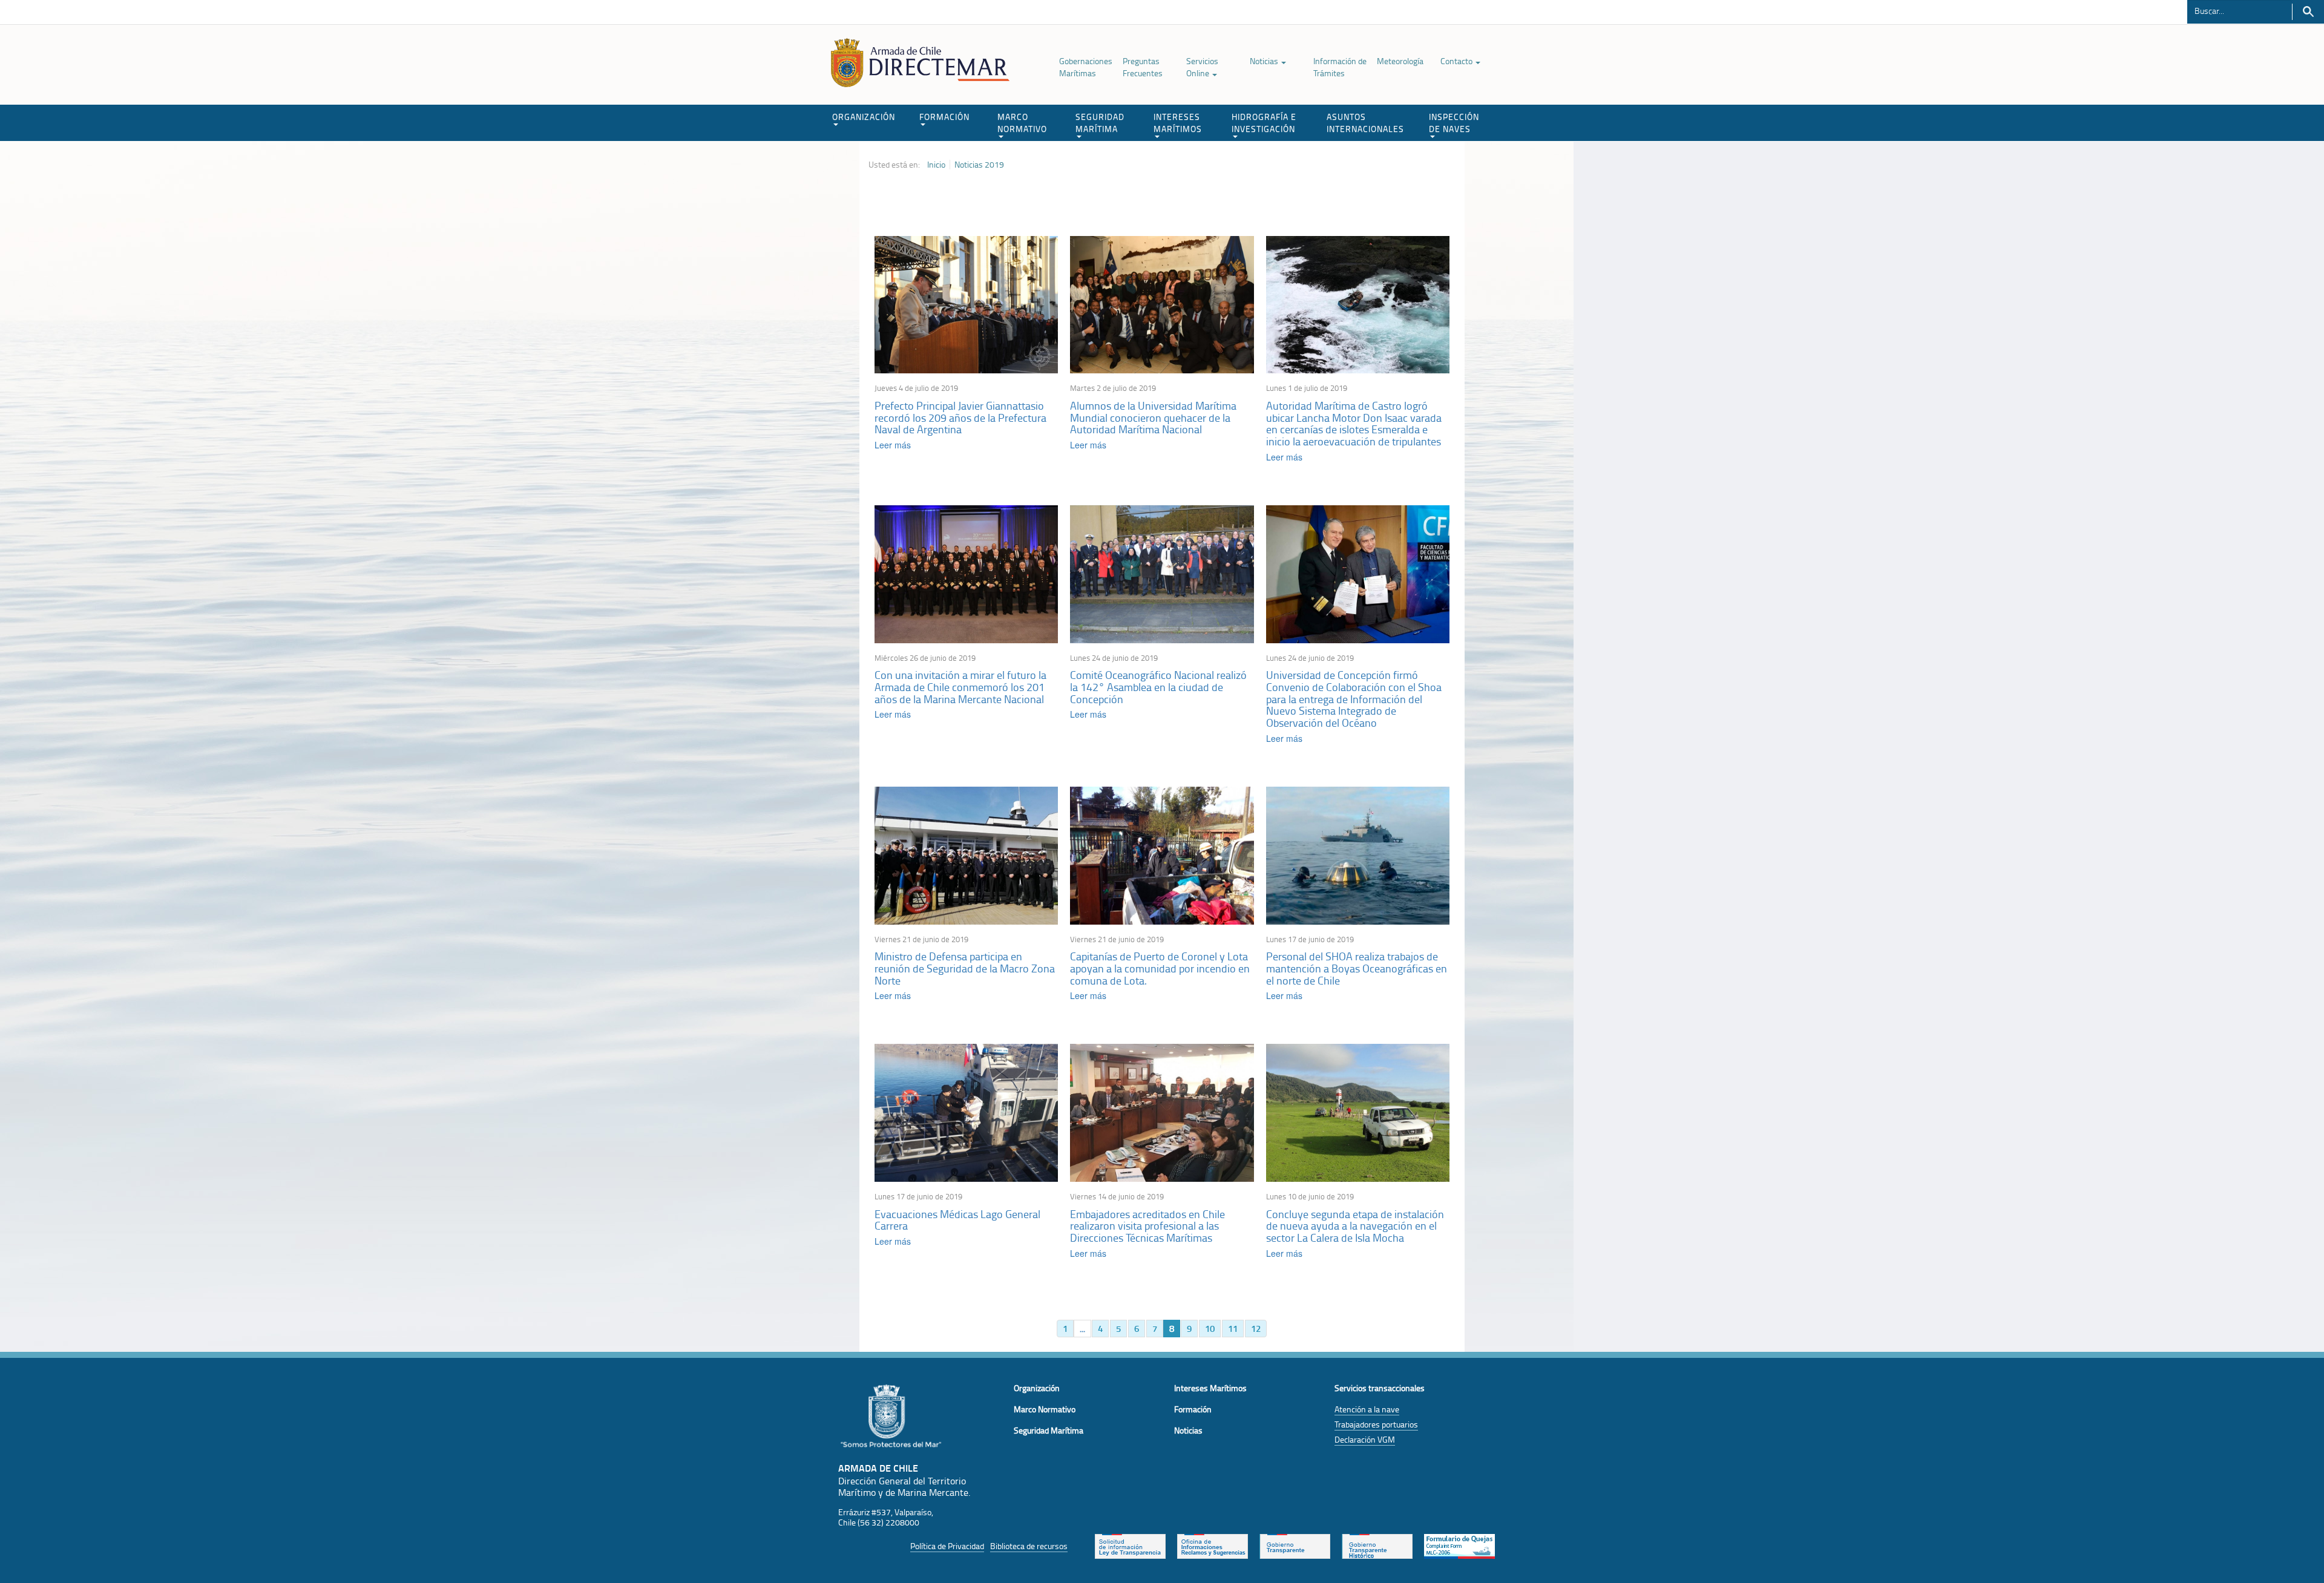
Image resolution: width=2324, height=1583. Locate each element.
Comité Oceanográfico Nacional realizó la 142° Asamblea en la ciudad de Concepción (1158, 687)
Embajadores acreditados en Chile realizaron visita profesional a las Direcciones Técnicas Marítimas (1147, 1226)
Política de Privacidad (947, 1546)
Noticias (1265, 61)
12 (1256, 1328)
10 (1210, 1328)
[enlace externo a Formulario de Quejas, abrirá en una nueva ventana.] (1459, 1545)
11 (1233, 1328)
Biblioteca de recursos (1029, 1546)
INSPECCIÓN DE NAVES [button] (1454, 123)
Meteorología (1400, 61)
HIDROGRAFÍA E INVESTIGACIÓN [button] (1264, 123)
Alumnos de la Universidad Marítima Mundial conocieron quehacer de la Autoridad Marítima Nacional (1153, 418)
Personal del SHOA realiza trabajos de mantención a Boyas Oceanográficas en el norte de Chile (1357, 968)
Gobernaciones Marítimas (1086, 67)
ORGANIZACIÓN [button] (864, 116)
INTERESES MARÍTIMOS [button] (1178, 123)
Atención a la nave (1367, 1409)
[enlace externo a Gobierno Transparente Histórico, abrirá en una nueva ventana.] (1377, 1545)
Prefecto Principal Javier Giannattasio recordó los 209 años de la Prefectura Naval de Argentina (960, 418)
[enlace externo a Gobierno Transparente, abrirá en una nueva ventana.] (1295, 1545)
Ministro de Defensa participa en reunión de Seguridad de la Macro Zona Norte (965, 968)
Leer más (893, 445)
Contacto (1457, 61)
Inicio (936, 165)
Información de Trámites (1340, 67)
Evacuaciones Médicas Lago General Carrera (957, 1220)
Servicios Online (1202, 67)
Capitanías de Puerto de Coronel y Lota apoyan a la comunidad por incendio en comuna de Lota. (1160, 968)
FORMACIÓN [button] (944, 116)
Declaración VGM (1365, 1439)
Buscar (2308, 12)
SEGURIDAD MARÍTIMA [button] (1100, 123)
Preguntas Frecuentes (1143, 67)
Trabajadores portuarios (1376, 1424)
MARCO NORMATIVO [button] (1022, 123)
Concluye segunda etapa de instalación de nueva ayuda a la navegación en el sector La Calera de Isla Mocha (1355, 1226)
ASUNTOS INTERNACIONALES (1365, 123)
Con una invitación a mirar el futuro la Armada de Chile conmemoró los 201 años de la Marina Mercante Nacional (960, 687)
